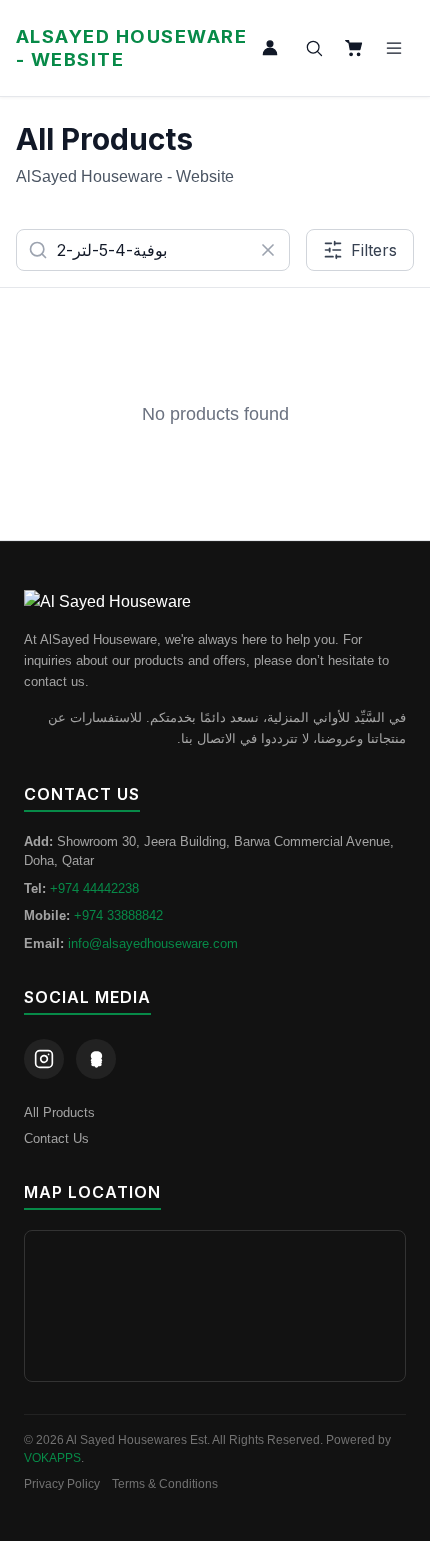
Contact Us (56, 1138)
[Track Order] (270, 48)
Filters (374, 250)
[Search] (314, 48)
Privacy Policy (62, 1484)
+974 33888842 (118, 915)
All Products (59, 1112)
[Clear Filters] (268, 250)
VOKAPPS (52, 1458)
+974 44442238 (94, 888)
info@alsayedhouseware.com (153, 943)
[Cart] (354, 48)
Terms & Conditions (165, 1484)
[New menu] (394, 48)
